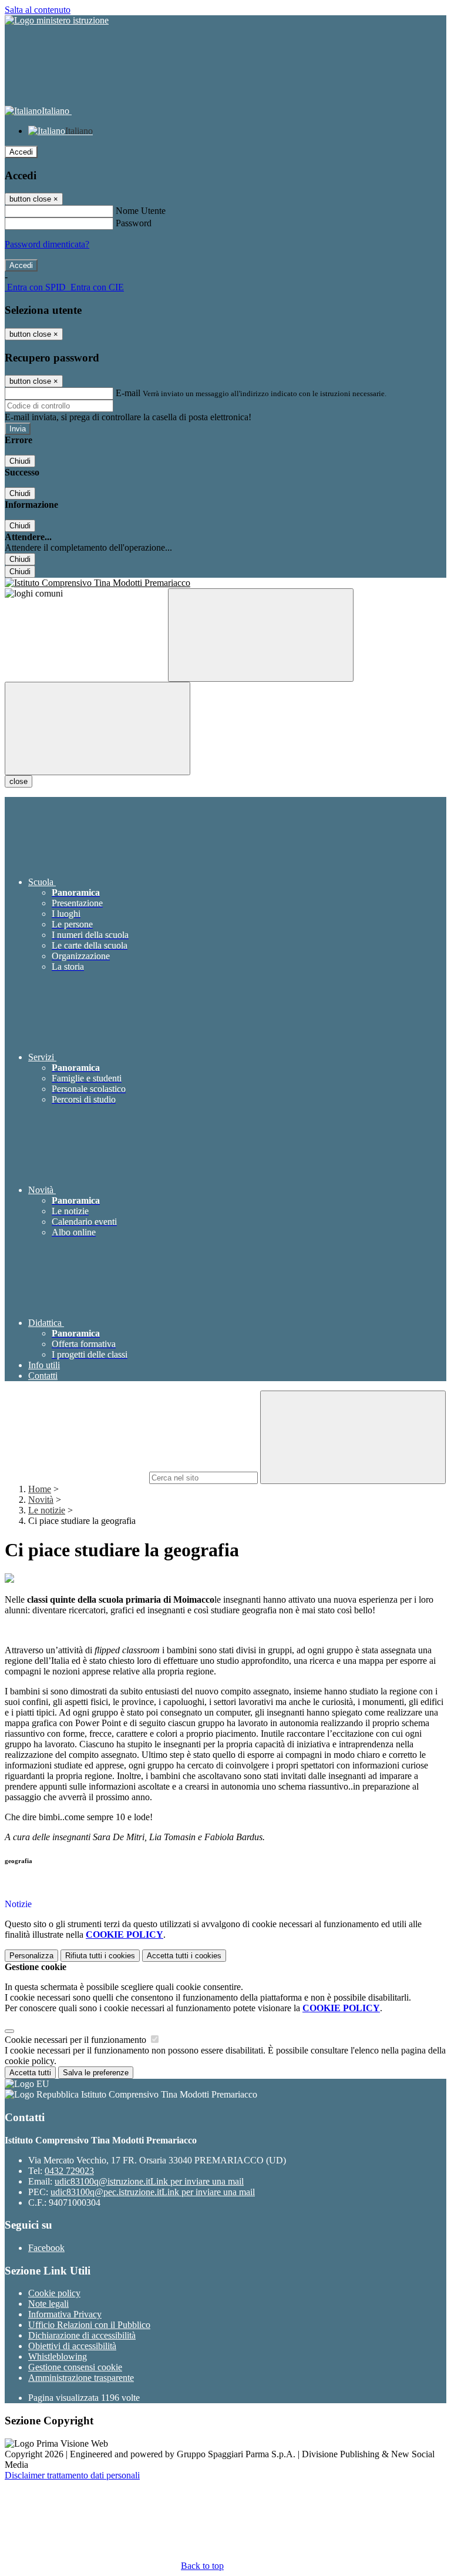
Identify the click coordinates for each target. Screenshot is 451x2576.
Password (134, 223)
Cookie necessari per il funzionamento (77, 2040)
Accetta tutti (184, 1956)
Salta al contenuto (38, 10)
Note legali (48, 2304)
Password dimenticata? (47, 244)
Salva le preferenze (96, 2073)
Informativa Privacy (65, 2314)
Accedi (21, 152)
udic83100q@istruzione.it (149, 2181)
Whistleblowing (58, 2356)
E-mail (128, 393)
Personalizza (31, 1956)
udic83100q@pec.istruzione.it (153, 2192)
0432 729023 (69, 2171)
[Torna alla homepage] (225, 583)
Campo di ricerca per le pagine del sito (76, 1477)
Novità (41, 1500)
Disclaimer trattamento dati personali (72, 2475)
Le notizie (47, 1510)
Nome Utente (141, 211)
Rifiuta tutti (100, 1956)
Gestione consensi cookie (75, 2367)
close (18, 781)
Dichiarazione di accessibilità (82, 2335)
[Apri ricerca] (261, 635)
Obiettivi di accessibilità (72, 2346)
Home (40, 1489)
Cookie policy (54, 2293)
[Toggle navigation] (97, 728)
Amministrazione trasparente (81, 2378)
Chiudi (20, 461)
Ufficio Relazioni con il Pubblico (89, 2325)
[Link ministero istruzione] (57, 20)
